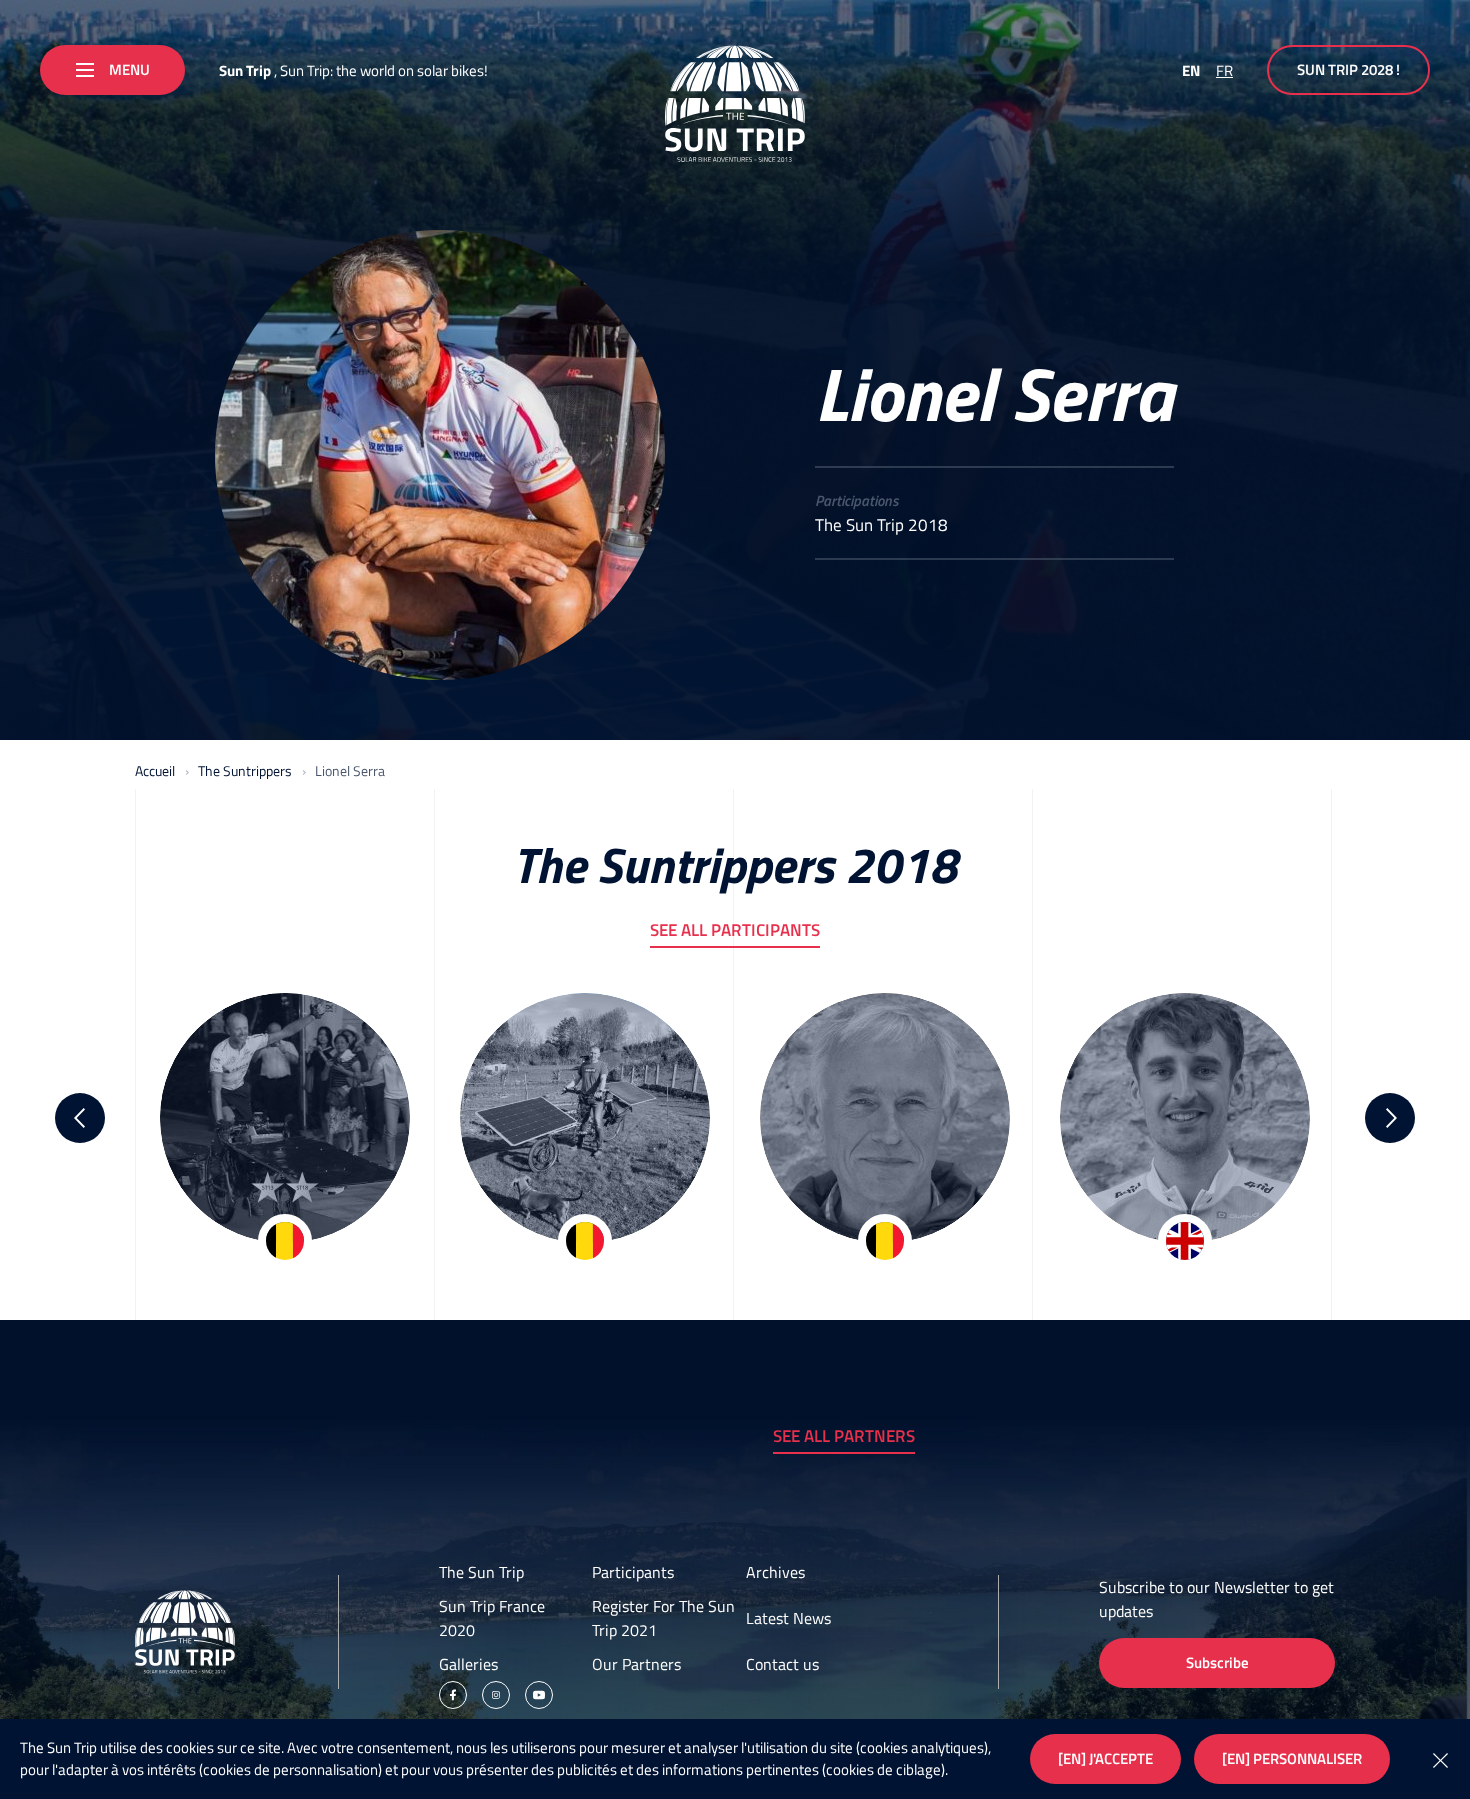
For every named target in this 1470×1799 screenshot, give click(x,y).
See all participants (735, 930)
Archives (775, 1572)
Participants (633, 1572)
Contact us (782, 1664)
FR (1224, 70)
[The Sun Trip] (735, 104)
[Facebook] (453, 1695)
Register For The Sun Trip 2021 (663, 1618)
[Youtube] (539, 1695)
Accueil (155, 770)
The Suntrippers (245, 770)
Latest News (788, 1618)
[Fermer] (1440, 1759)
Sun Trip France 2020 (492, 1618)
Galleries (468, 1664)
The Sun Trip (481, 1572)
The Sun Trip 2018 (881, 525)
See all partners (844, 1436)
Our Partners (636, 1664)
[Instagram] (496, 1695)
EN (1191, 70)
